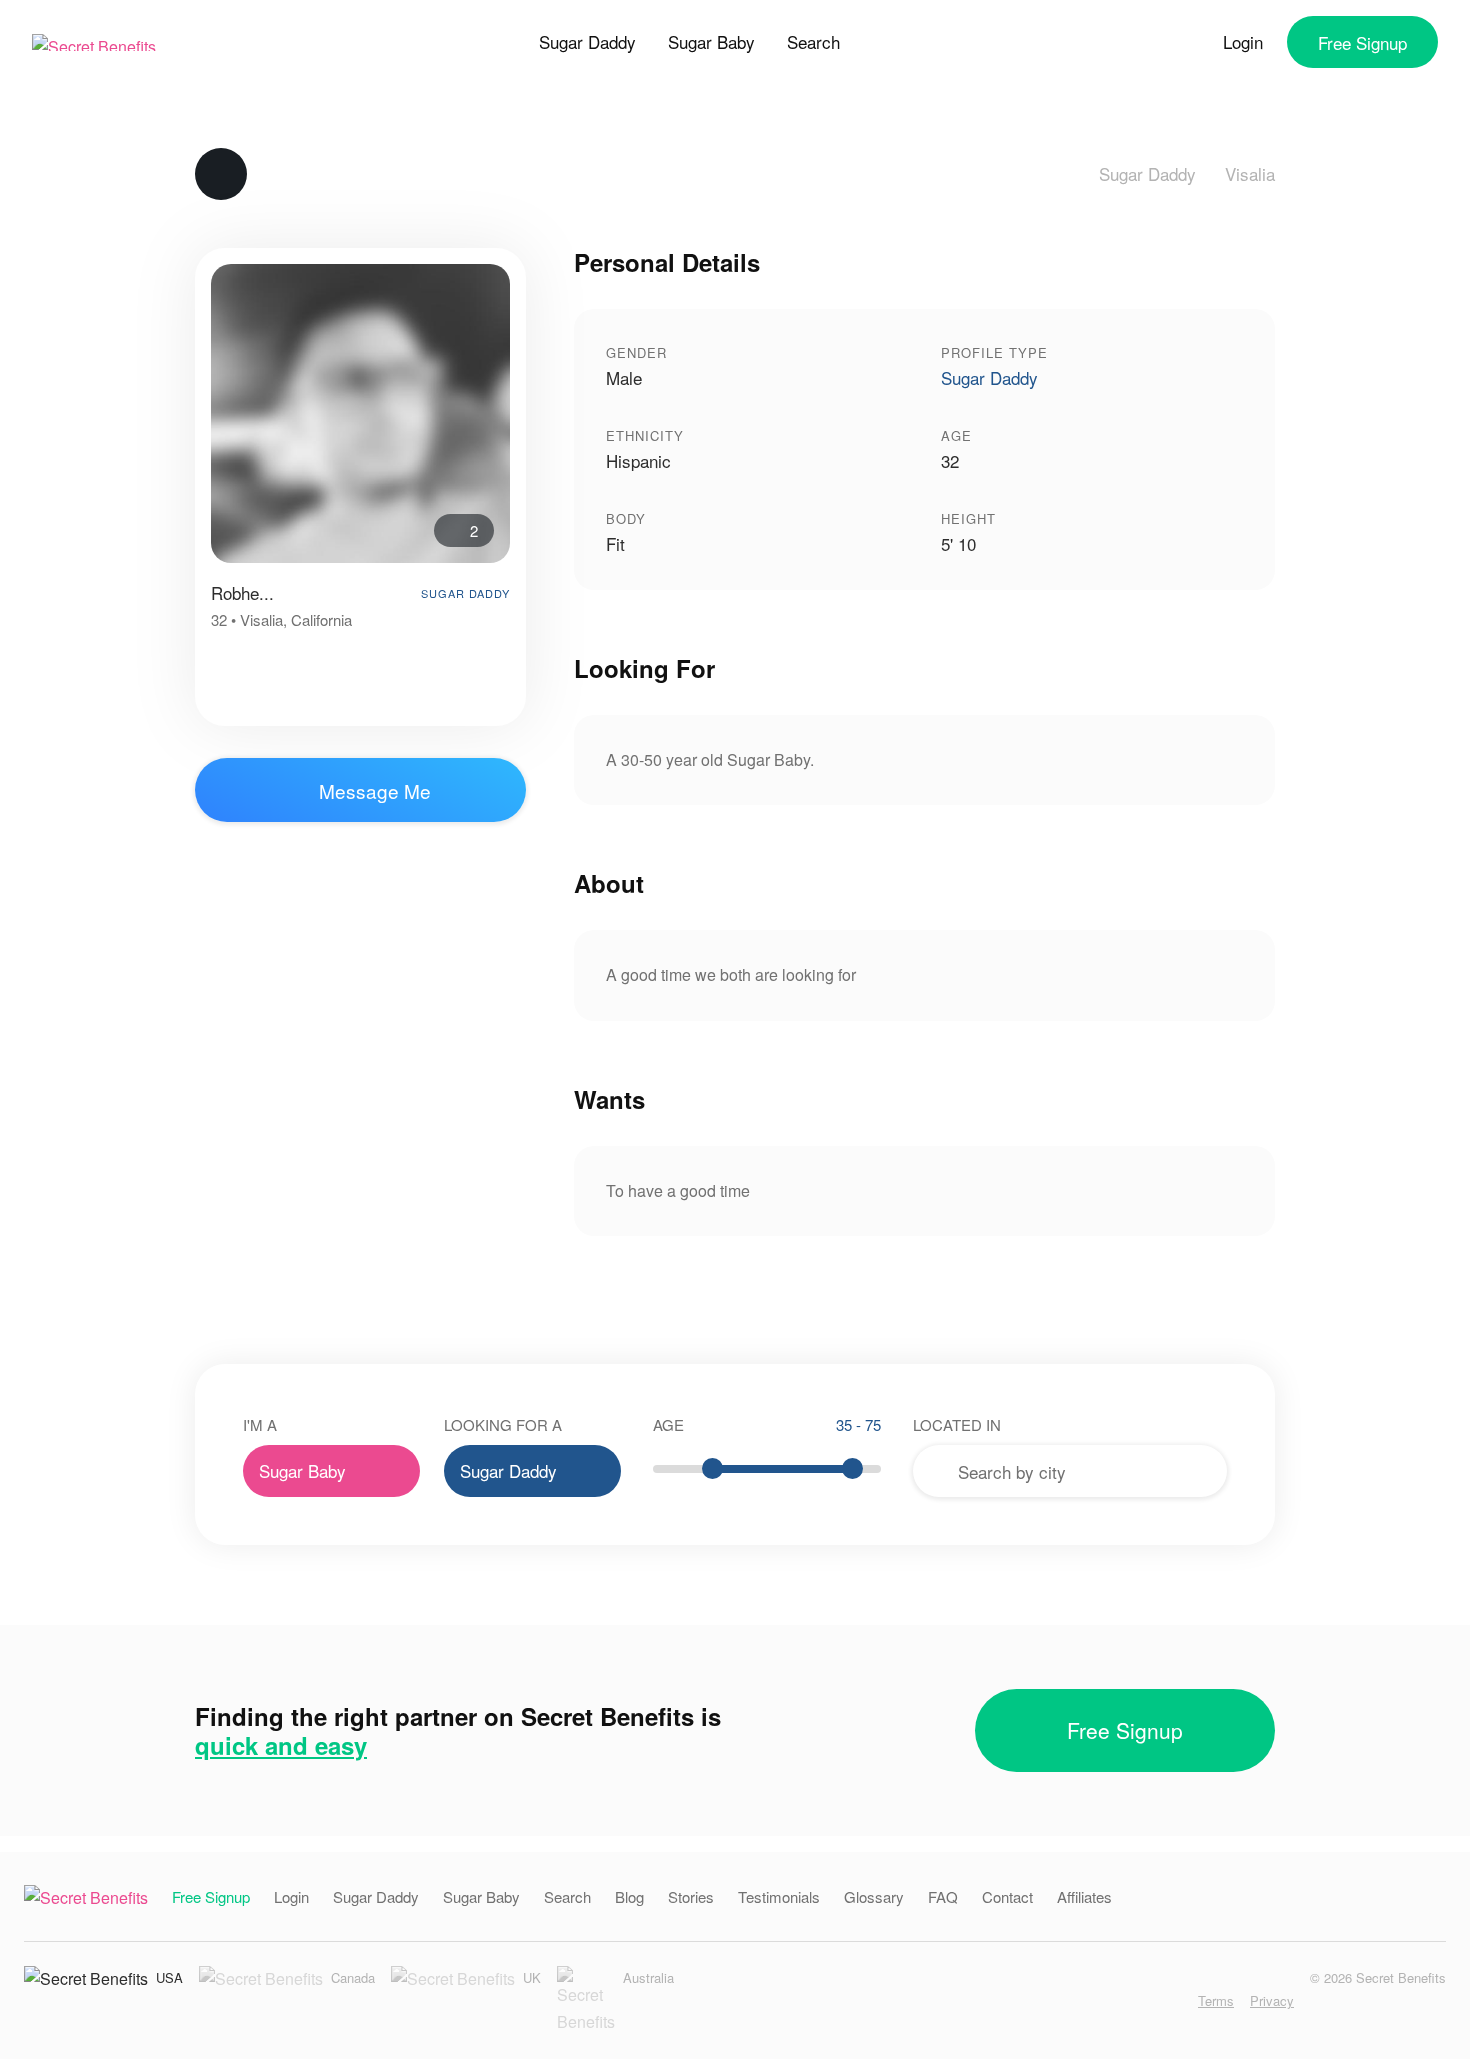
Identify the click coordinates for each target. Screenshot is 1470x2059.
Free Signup (1125, 1730)
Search (813, 41)
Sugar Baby (711, 41)
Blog (629, 1896)
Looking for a (503, 1424)
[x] (1174, 2000)
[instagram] (1112, 2000)
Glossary (874, 1896)
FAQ (943, 1896)
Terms (1216, 2000)
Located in (957, 1424)
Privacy (1272, 2000)
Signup (1362, 42)
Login (1243, 41)
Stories (691, 1896)
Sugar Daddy (587, 41)
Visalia (1250, 173)
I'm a (260, 1424)
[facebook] (1143, 2000)
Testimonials (779, 1896)
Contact (1007, 1896)
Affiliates (1084, 1896)
